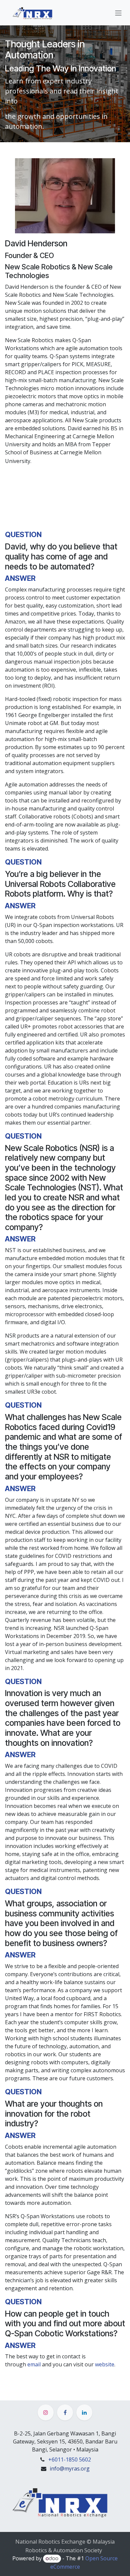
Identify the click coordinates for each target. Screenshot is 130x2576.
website (105, 2364)
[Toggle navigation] (118, 13)
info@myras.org (70, 2469)
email (34, 2364)
